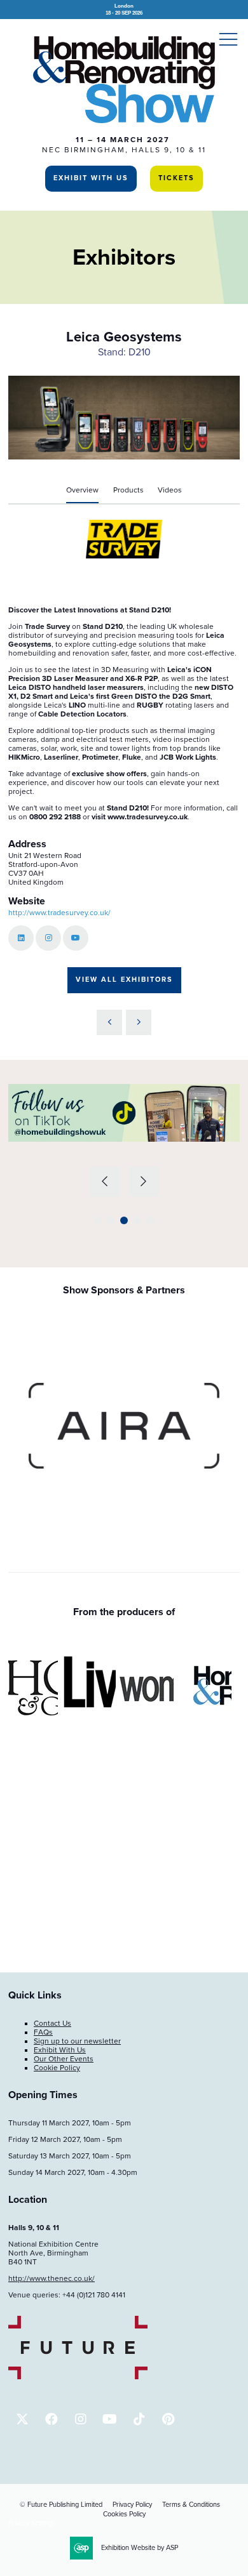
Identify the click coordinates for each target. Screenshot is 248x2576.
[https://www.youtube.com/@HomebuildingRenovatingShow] (110, 2419)
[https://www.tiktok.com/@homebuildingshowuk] (139, 2419)
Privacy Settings (31, 2523)
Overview (82, 490)
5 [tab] (150, 1220)
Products (128, 490)
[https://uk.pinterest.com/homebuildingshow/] (168, 2419)
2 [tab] (111, 1220)
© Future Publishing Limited (61, 2505)
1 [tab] (98, 1220)
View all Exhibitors (124, 980)
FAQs (43, 2032)
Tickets (176, 178)
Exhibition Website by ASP (140, 2548)
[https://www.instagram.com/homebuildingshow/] (80, 2419)
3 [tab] (124, 1220)
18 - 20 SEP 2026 (124, 9)
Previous (105, 1182)
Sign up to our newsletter (77, 2041)
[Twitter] (22, 2419)
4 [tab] (137, 1220)
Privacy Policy (132, 2505)
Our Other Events (64, 2059)
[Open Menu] (228, 39)
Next (144, 1182)
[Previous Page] (109, 1022)
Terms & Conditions (191, 2505)
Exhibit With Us (91, 178)
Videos (170, 490)
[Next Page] (139, 1022)
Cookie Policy (57, 2068)
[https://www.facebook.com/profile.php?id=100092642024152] (51, 2419)
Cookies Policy (124, 2514)
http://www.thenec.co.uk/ (52, 2278)
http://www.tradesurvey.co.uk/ (59, 913)
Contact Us (52, 2023)
